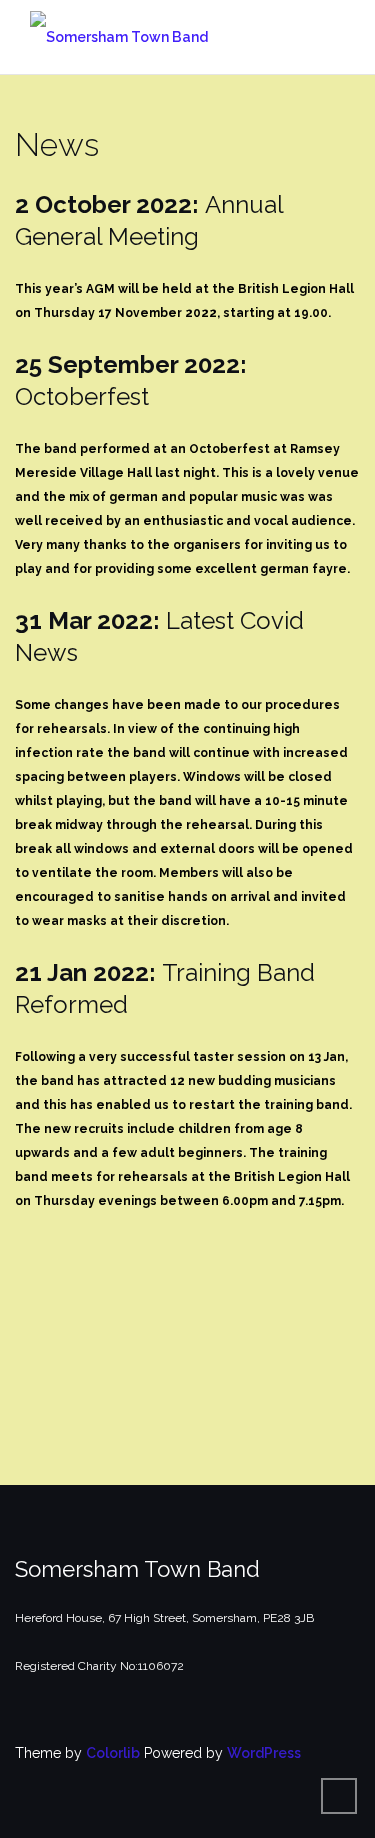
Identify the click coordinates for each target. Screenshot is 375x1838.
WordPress (264, 1753)
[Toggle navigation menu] (339, 36)
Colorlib (113, 1753)
